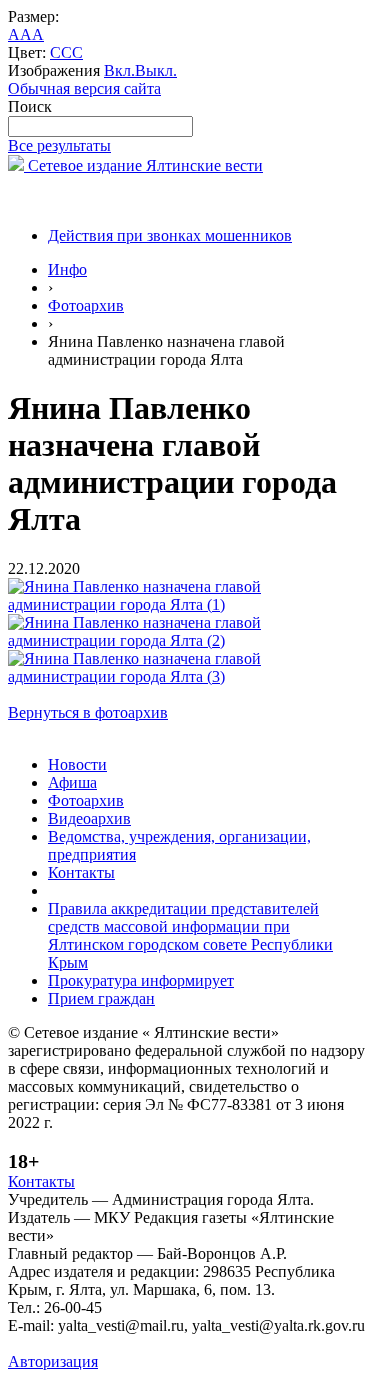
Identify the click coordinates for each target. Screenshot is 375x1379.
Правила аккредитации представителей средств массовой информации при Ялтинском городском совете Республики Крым (190, 935)
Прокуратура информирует (141, 980)
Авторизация (53, 1361)
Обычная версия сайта (84, 88)
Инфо (67, 269)
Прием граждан (101, 998)
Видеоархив (89, 818)
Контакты (81, 872)
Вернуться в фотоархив (88, 712)
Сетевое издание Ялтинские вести (143, 165)
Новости (77, 764)
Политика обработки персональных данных (158, 1343)
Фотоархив (86, 305)
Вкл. (119, 70)
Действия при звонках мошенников (170, 235)
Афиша (72, 782)
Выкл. (156, 70)
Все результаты (59, 145)
